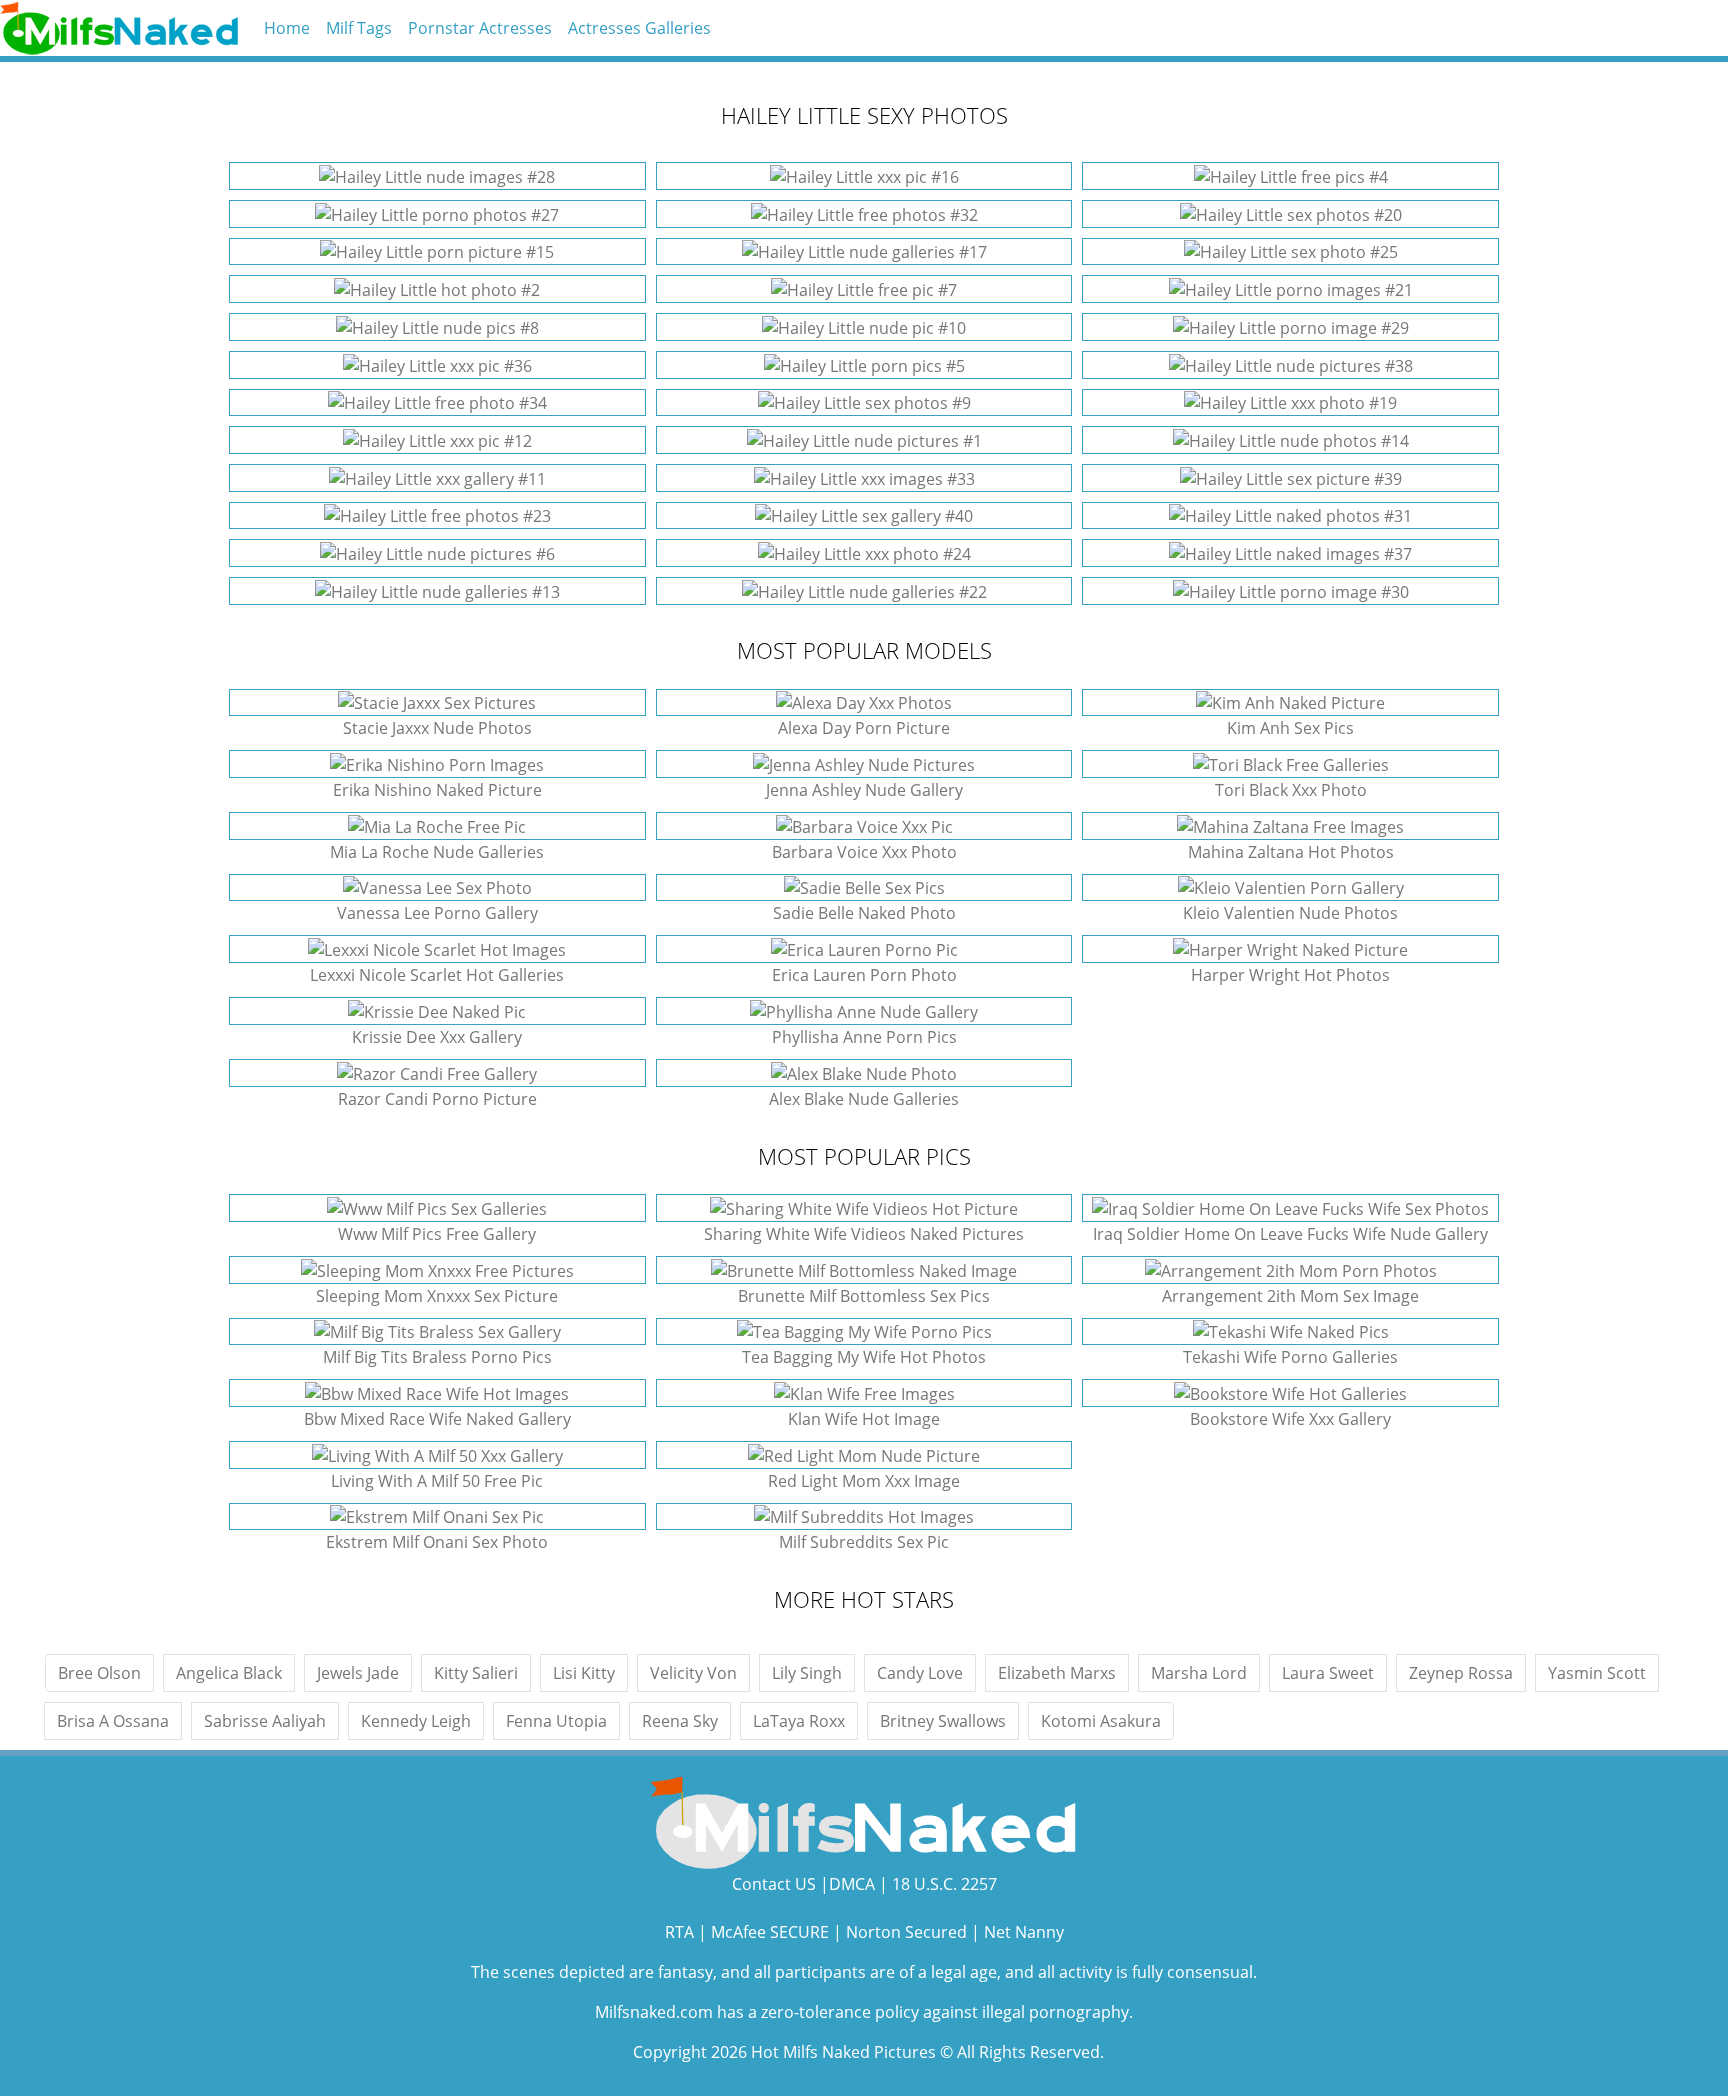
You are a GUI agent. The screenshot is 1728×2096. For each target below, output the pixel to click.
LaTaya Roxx (799, 1721)
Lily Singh (807, 1673)
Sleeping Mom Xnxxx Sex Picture (437, 1296)
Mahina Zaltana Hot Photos (1291, 852)
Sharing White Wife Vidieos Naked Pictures (864, 1234)
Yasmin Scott (1597, 1673)
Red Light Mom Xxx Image (864, 1481)
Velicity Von (693, 1673)
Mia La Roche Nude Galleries (437, 852)
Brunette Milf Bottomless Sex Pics (864, 1296)
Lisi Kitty (584, 1673)
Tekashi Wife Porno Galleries (1290, 1357)
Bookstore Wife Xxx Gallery (1290, 1419)
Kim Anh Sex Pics (1290, 728)
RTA (679, 1932)
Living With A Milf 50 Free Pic (437, 1481)
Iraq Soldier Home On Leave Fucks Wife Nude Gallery (1290, 1234)
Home (287, 28)
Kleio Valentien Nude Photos (1290, 913)
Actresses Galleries (639, 28)
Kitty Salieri (476, 1673)
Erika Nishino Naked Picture (437, 790)
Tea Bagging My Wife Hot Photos (864, 1357)
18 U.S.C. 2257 (944, 1884)
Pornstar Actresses (480, 28)
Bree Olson (99, 1673)
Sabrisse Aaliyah (265, 1721)
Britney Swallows (943, 1721)
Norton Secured (906, 1932)
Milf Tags (359, 28)
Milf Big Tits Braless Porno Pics (437, 1357)
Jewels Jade (358, 1673)
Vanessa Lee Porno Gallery (437, 913)
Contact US (774, 1884)
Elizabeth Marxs (1057, 1673)
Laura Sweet (1328, 1673)
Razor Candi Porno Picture (437, 1099)
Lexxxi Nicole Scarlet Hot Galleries (437, 975)
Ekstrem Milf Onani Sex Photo (437, 1542)
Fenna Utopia (556, 1721)
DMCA (852, 1884)
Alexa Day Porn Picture (864, 728)
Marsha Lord (1199, 1673)
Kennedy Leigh (416, 1721)
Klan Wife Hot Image (864, 1419)
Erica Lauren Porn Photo (864, 975)
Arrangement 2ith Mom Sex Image (1290, 1296)
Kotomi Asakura (1101, 1721)
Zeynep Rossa (1461, 1673)
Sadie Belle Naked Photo (864, 913)
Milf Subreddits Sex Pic (864, 1542)
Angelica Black (229, 1673)
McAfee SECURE (770, 1932)
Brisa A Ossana (113, 1721)
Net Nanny (1024, 1932)
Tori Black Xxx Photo (1291, 790)
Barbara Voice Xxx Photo (864, 852)
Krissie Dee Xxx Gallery (437, 1037)
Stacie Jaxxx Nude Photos (437, 728)
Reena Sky (680, 1721)
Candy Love (920, 1673)
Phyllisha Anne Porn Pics (864, 1037)
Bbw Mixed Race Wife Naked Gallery (437, 1419)
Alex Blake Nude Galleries (864, 1099)
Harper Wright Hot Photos (1290, 975)
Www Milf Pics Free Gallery (437, 1234)
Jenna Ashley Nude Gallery (864, 790)
